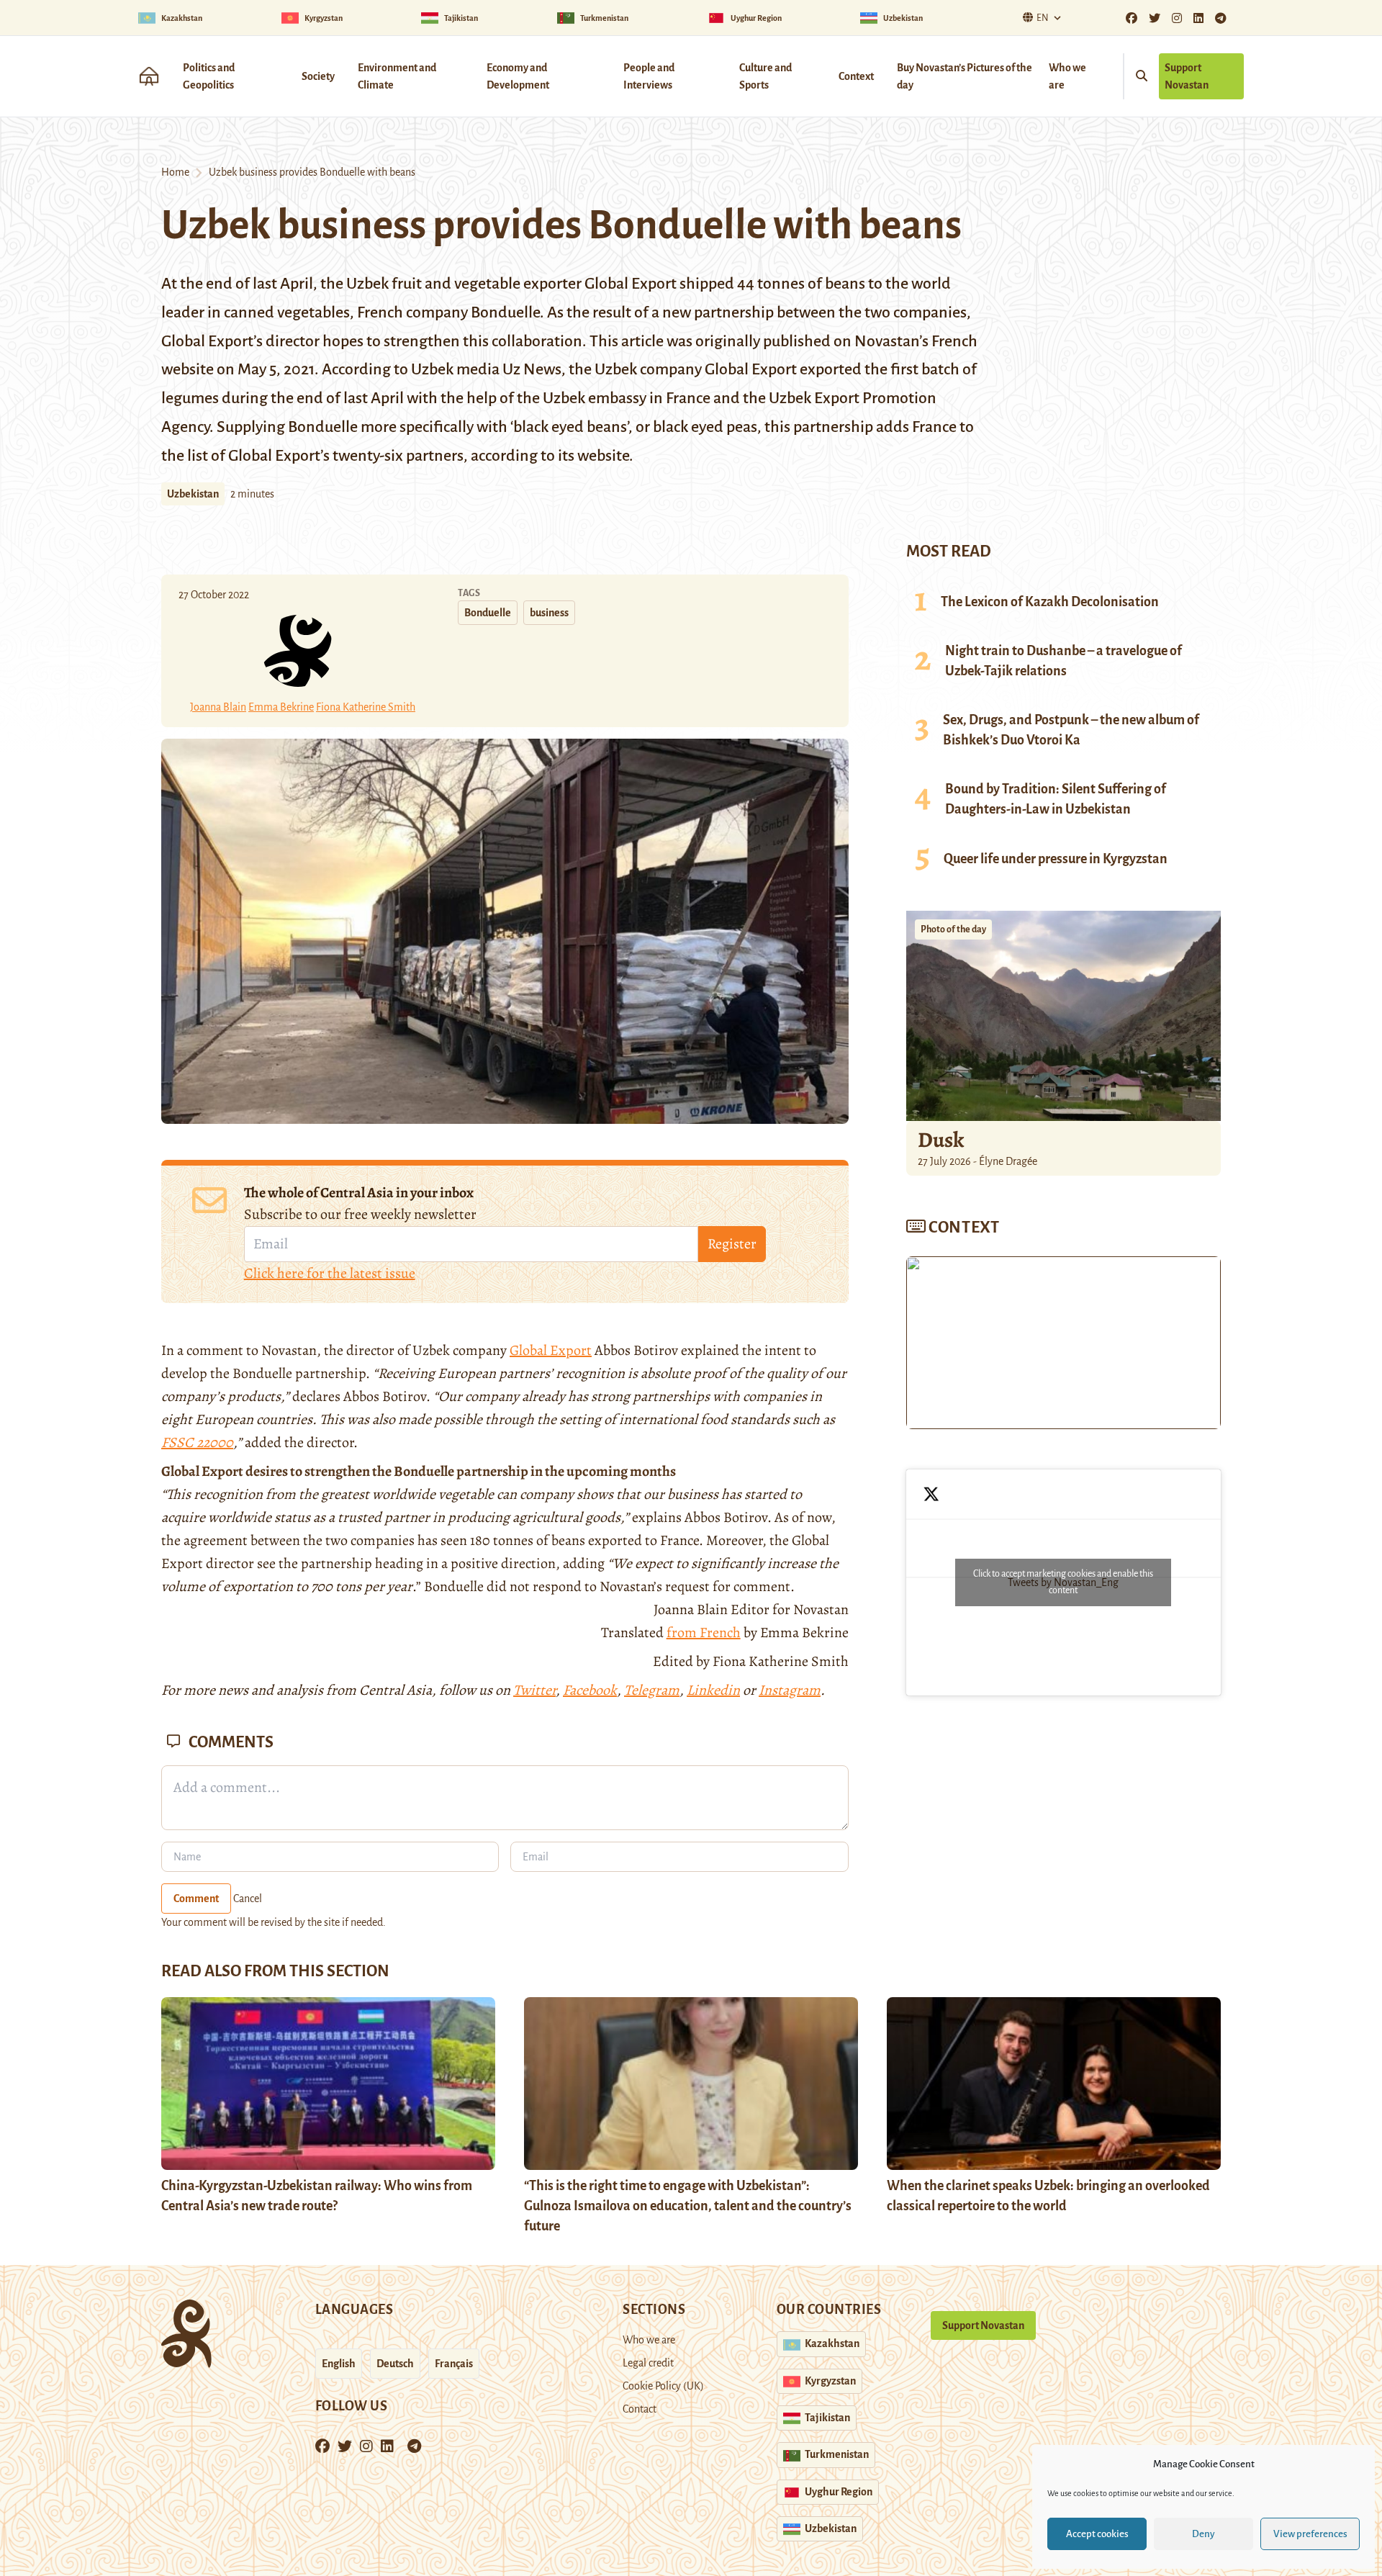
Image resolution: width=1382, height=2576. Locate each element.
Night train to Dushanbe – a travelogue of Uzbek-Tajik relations (1063, 661)
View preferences (1310, 2534)
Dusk (941, 1140)
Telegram (652, 1690)
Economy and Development (518, 76)
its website (593, 456)
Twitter (534, 1690)
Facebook (590, 1690)
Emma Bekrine (281, 707)
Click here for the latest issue (330, 1273)
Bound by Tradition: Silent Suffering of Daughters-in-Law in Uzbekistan (1056, 799)
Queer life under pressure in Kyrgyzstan (1056, 859)
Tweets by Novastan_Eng (1063, 1582)
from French (704, 1632)
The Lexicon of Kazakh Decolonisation (1050, 602)
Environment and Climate (397, 76)
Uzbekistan (193, 494)
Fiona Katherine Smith (366, 707)
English (339, 2364)
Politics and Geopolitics (209, 76)
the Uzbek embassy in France (614, 398)
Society (318, 76)
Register (732, 1244)
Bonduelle (488, 613)
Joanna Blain (218, 707)
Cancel (248, 1899)
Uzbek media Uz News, (488, 369)
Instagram (790, 1690)
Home (175, 172)
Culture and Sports (765, 76)
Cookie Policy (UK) (663, 2386)
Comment (196, 1899)
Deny (1203, 2534)
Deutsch (395, 2364)
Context (856, 76)
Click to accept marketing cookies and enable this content (1063, 1582)
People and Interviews (649, 76)
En (1043, 18)
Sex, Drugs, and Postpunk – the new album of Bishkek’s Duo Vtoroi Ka (1071, 730)
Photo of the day (953, 929)
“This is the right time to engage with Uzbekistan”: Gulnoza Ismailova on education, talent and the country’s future (688, 2206)
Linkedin (713, 1690)
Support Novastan (1187, 76)
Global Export (551, 1350)
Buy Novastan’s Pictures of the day (965, 76)
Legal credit (648, 2363)
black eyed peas (705, 427)
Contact (640, 2409)
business (549, 613)
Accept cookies (1097, 2534)
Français (454, 2364)
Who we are (1067, 76)
